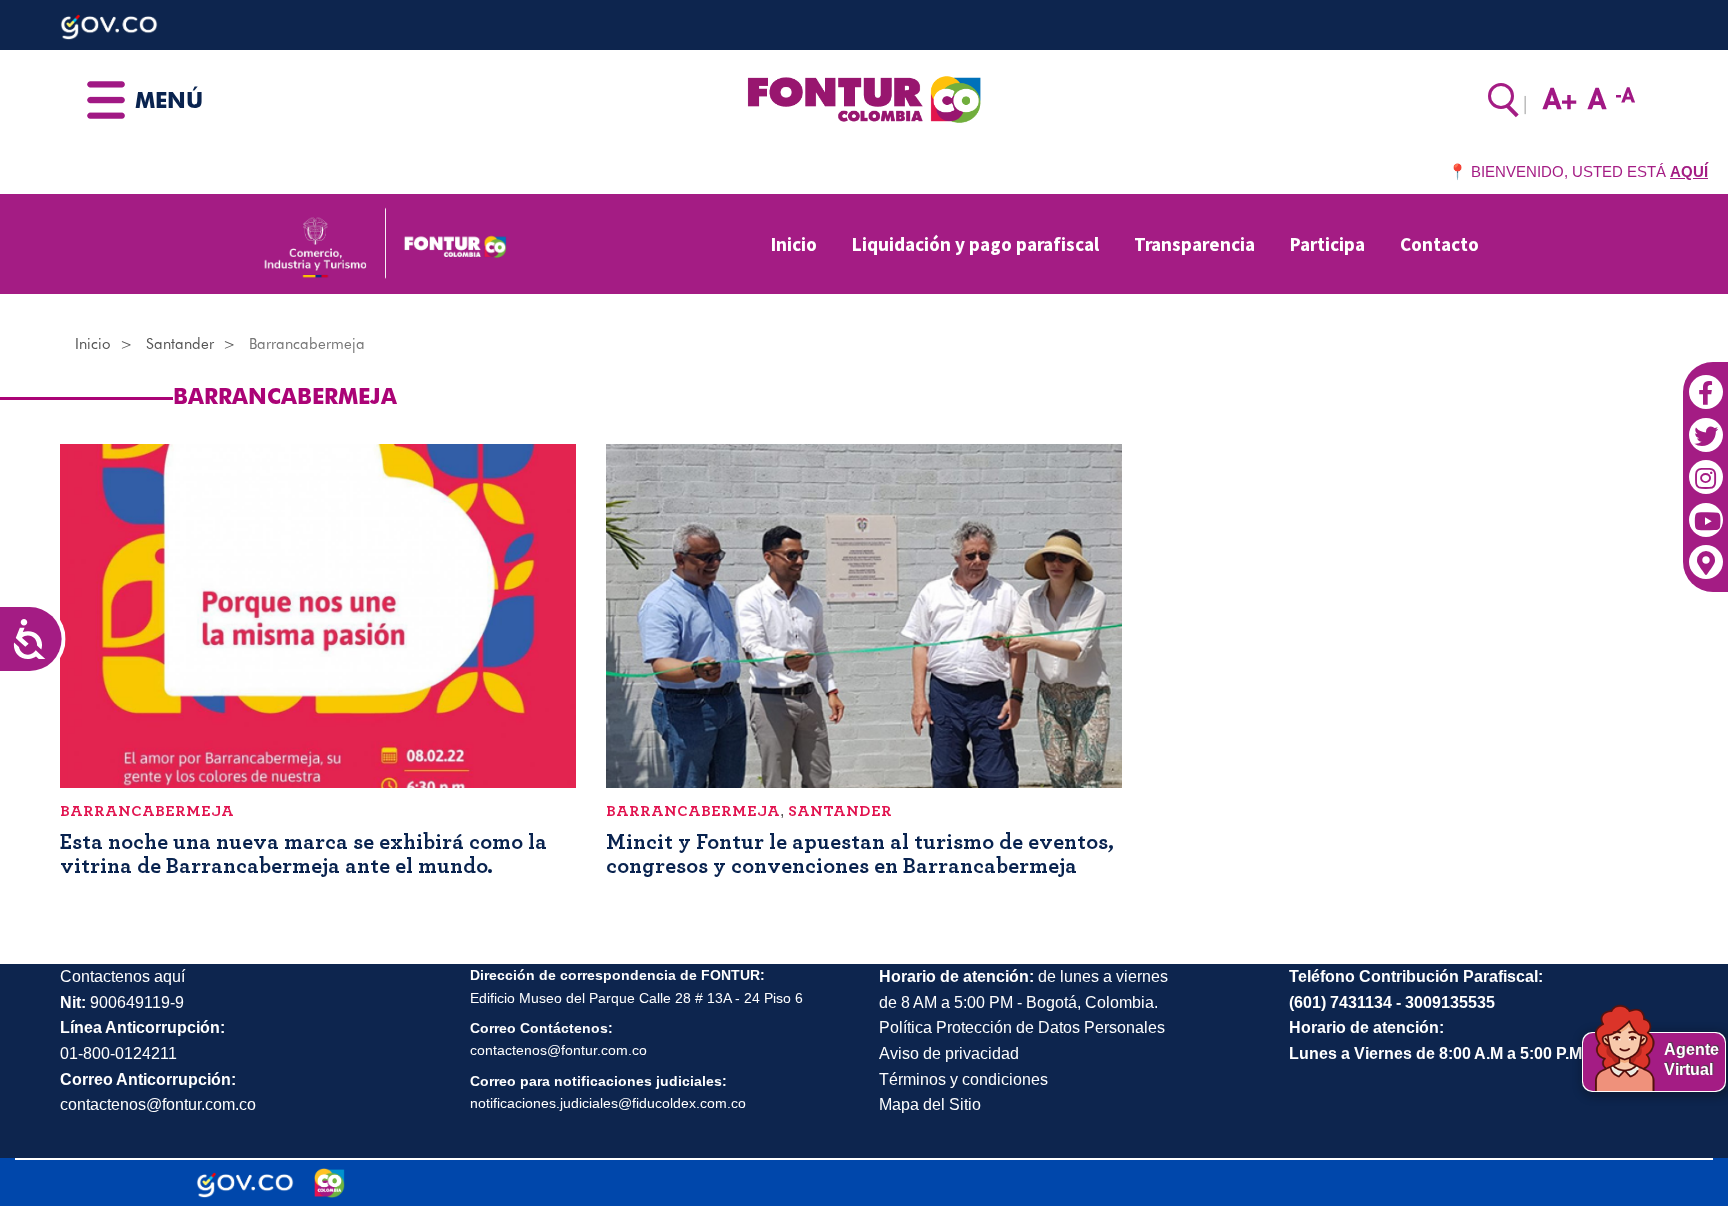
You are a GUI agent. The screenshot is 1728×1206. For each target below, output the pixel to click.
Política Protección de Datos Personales (1022, 1027)
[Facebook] (1705, 382)
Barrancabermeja (147, 811)
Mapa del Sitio (930, 1104)
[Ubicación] (1705, 552)
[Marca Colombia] (329, 1183)
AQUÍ (1689, 171)
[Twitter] (1705, 424)
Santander (180, 344)
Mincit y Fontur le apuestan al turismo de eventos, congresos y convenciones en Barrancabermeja (860, 854)
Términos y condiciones (963, 1079)
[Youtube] (1705, 510)
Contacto (1439, 244)
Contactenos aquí (122, 976)
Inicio (794, 244)
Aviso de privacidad (949, 1053)
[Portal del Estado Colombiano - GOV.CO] (245, 1183)
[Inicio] (863, 98)
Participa (1327, 244)
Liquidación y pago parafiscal (975, 244)
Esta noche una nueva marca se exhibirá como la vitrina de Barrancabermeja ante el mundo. (303, 854)
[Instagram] (1705, 467)
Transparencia (1194, 244)
